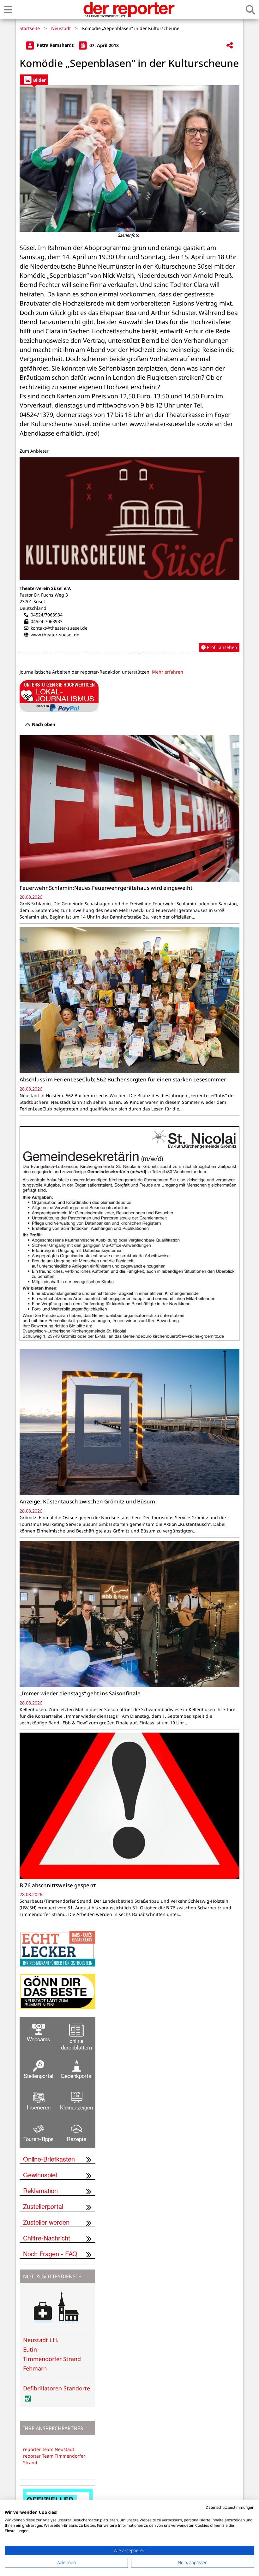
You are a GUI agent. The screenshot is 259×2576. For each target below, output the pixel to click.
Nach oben (43, 724)
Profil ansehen (221, 647)
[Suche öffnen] (250, 10)
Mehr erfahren (168, 672)
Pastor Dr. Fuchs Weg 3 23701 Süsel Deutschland (44, 601)
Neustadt (61, 28)
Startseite (30, 28)
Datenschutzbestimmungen (230, 2507)
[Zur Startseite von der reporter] (129, 9)
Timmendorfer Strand (52, 2359)
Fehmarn (35, 2368)
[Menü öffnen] (8, 10)
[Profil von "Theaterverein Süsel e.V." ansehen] (129, 555)
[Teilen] (230, 46)
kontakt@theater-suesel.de (59, 628)
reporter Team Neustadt (49, 2449)
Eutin (30, 2349)
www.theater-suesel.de (55, 635)
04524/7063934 (47, 615)
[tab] (34, 80)
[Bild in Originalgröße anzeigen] (129, 158)
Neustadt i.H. (41, 2340)
